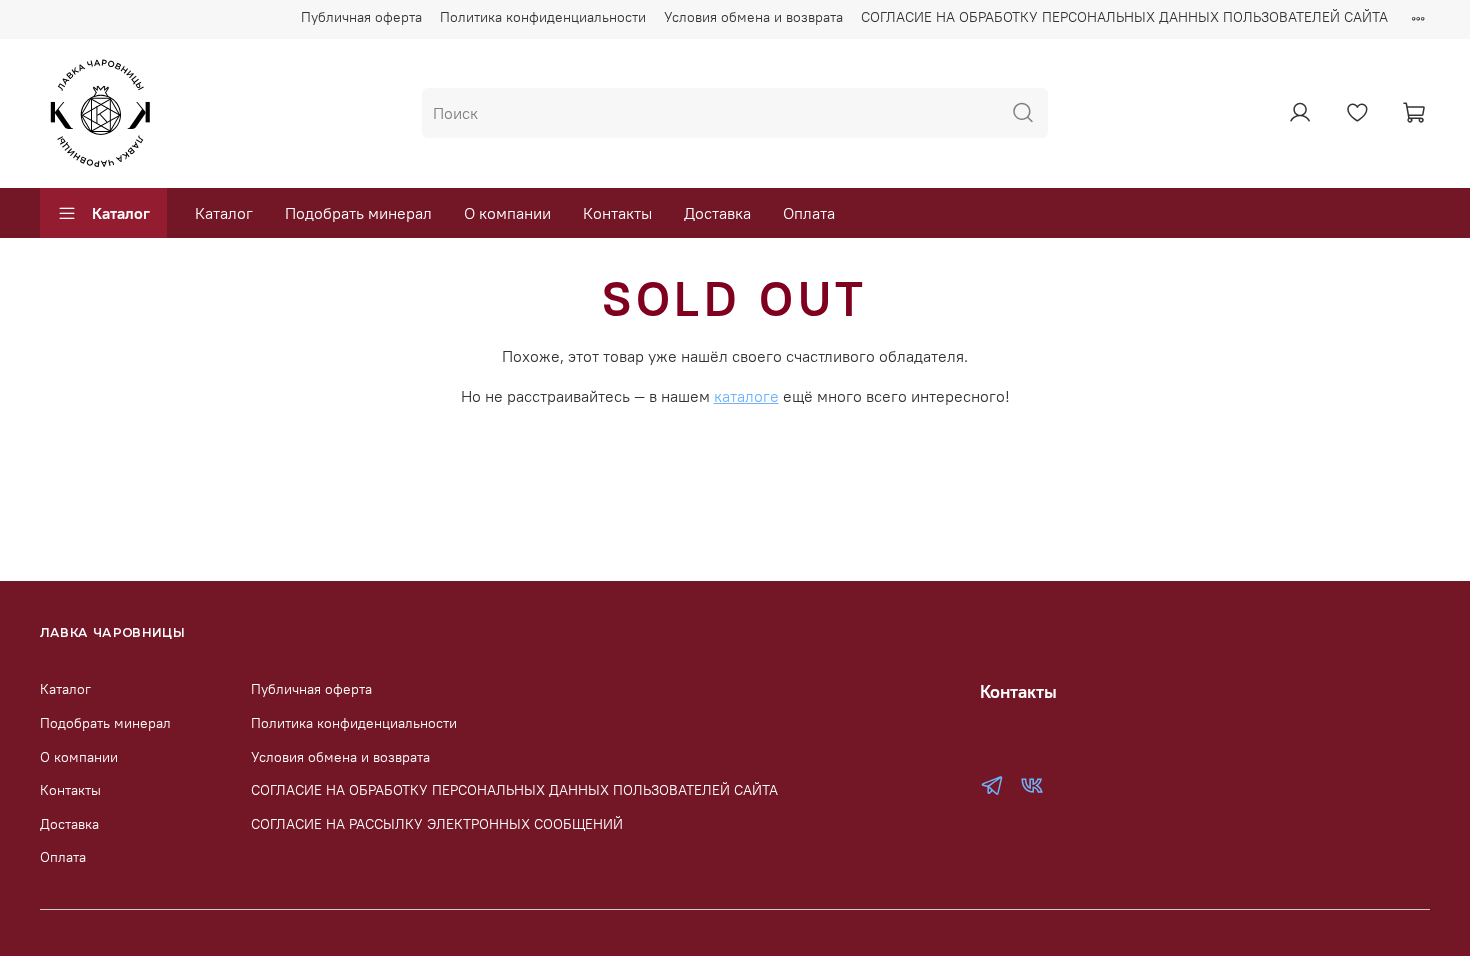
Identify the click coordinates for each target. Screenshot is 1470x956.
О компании (507, 213)
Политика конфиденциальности (543, 17)
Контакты (617, 213)
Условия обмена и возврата (753, 17)
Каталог (121, 213)
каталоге (746, 396)
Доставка (717, 213)
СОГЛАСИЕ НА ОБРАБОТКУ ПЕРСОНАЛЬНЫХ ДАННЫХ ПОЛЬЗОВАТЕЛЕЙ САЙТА (1124, 17)
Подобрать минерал (358, 213)
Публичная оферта (361, 17)
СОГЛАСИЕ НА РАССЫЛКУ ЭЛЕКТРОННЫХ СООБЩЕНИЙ (437, 824)
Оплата (809, 213)
